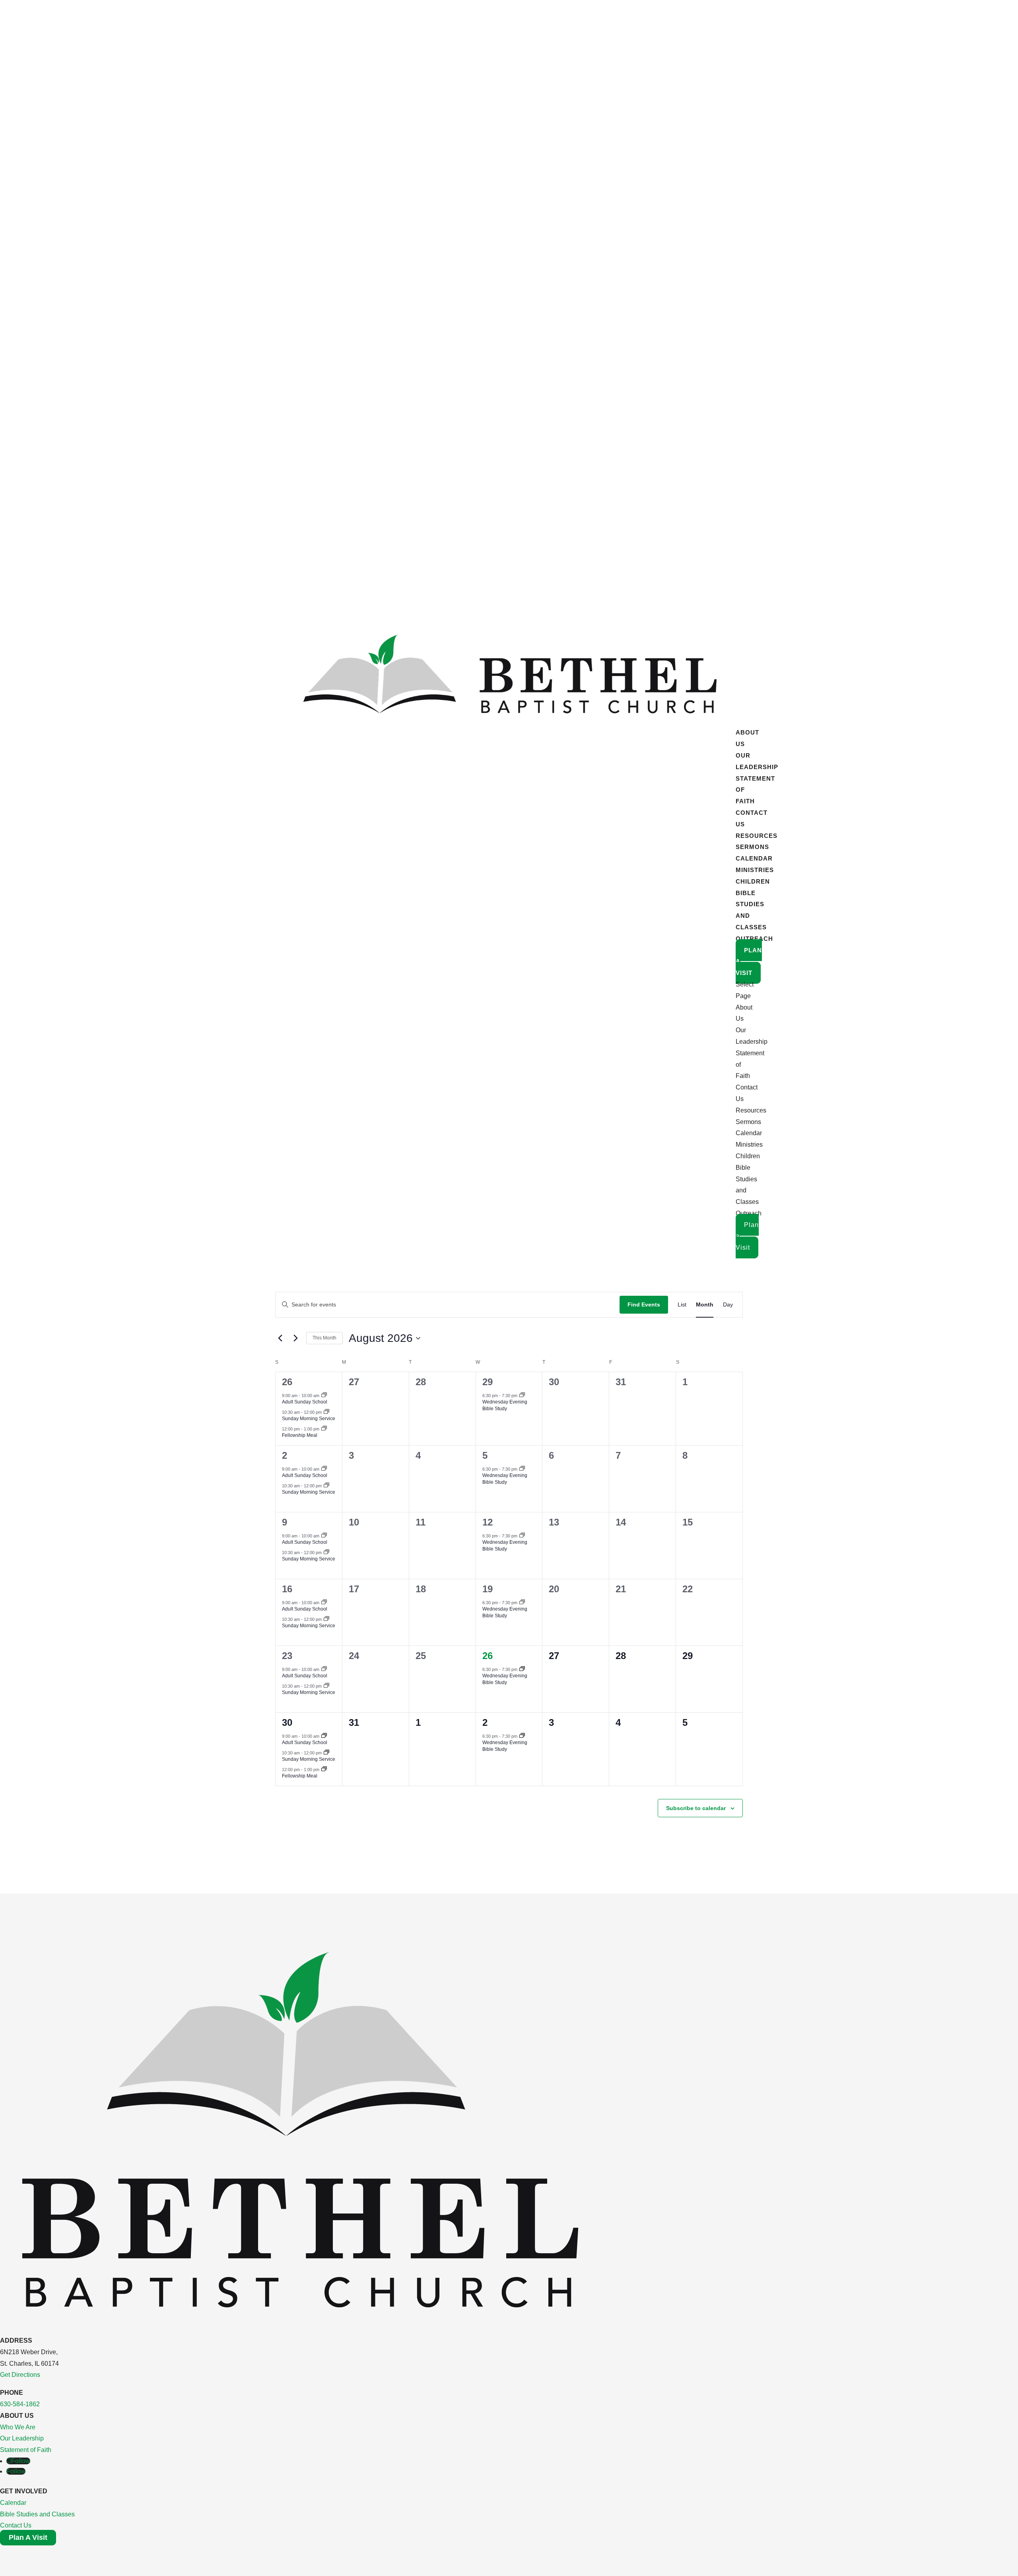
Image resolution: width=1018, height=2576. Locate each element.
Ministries (755, 870)
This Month (324, 1338)
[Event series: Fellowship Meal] (324, 1429)
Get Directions (20, 2375)
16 (287, 1589)
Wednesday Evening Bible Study (505, 1405)
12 (488, 1522)
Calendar (754, 858)
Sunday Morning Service (309, 1419)
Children (753, 881)
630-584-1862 (20, 2404)
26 (287, 1382)
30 (287, 1722)
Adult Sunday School (305, 1402)
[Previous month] (280, 1338)
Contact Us (16, 2525)
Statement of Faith (26, 2450)
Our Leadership (22, 2438)
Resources (757, 836)
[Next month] (295, 1338)
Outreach (754, 939)
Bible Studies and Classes (37, 2514)
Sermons (752, 847)
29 (488, 1382)
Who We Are (18, 2427)
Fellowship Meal (300, 1435)
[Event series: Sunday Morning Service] (326, 1412)
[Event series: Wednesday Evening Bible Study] (522, 1396)
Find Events (644, 1304)
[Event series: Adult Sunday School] (324, 1396)
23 (287, 1656)
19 (488, 1589)
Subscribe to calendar (696, 1808)
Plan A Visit (28, 2537)
